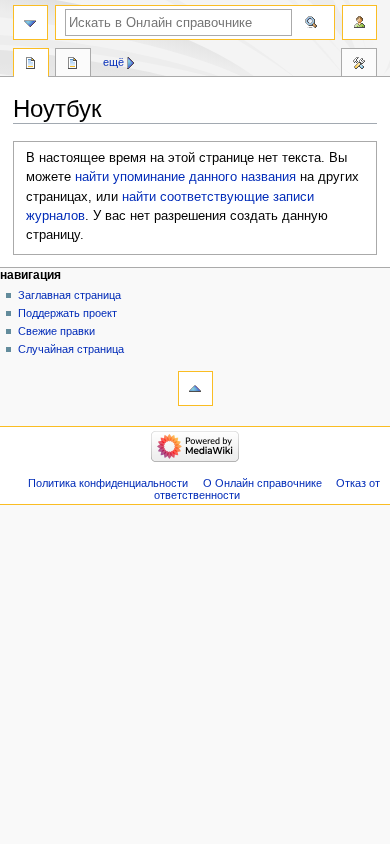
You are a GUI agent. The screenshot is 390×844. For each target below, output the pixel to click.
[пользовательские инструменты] (359, 22)
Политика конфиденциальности (108, 483)
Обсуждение (73, 65)
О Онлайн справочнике (262, 483)
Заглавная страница (69, 295)
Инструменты (359, 65)
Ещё (113, 62)
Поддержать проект (67, 313)
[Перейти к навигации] (30, 22)
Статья (31, 65)
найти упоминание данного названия (185, 177)
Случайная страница (71, 349)
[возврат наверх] (195, 388)
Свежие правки (56, 331)
